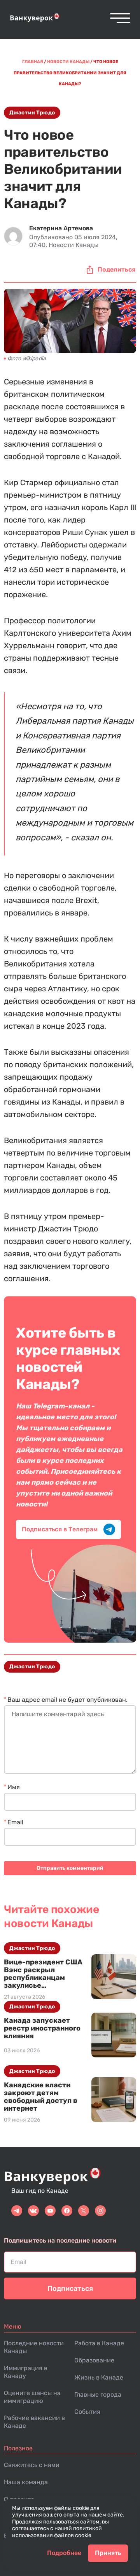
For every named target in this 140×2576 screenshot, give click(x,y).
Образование (94, 2360)
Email (15, 1822)
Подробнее (64, 2553)
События (87, 2412)
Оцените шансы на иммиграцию (32, 2397)
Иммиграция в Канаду (26, 2372)
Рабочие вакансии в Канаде (34, 2422)
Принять (108, 2553)
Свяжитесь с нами (32, 2465)
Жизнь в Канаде (99, 2377)
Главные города (98, 2395)
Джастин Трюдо (32, 113)
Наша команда (26, 2482)
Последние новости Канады (34, 2347)
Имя (14, 1787)
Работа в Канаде (99, 2343)
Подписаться (70, 2288)
